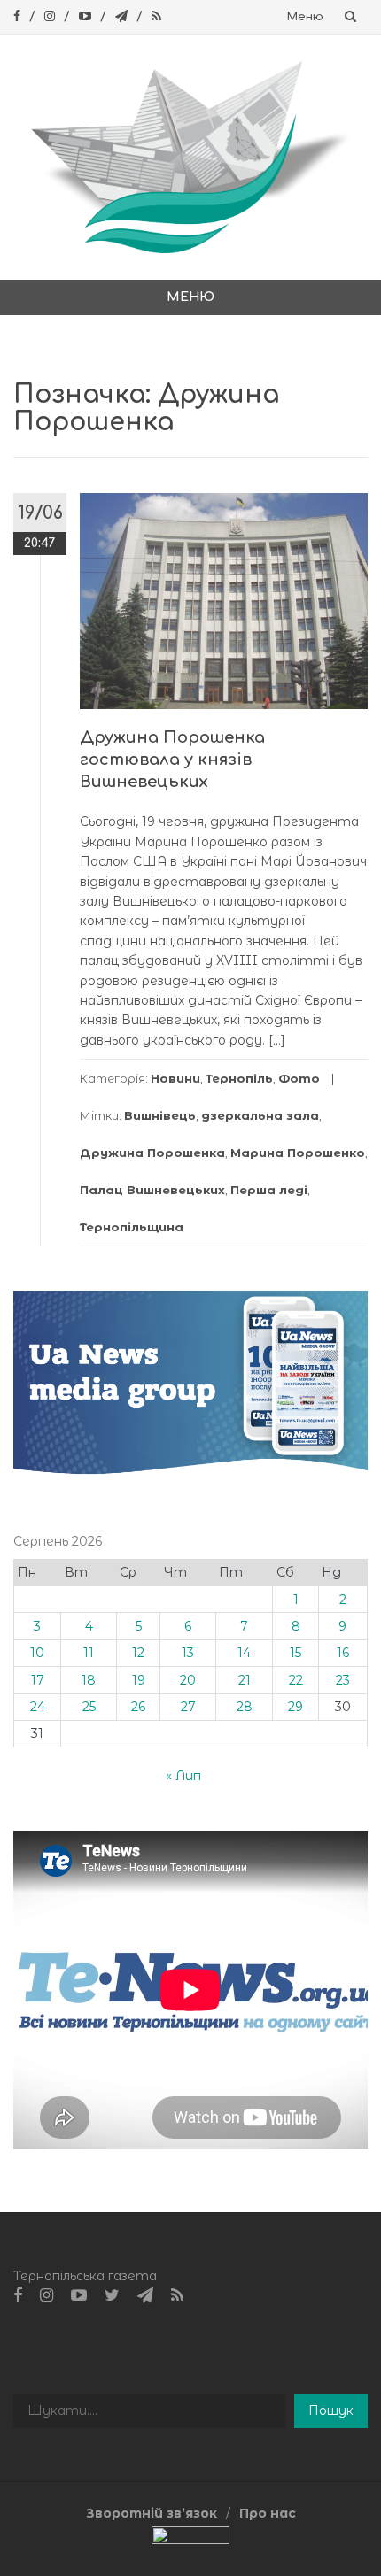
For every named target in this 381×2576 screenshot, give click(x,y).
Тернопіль (239, 1078)
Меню (305, 17)
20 (188, 1680)
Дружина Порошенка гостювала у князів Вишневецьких (172, 760)
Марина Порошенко (298, 1153)
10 (37, 1653)
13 (188, 1653)
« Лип (183, 1776)
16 (343, 1653)
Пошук (331, 2410)
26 (138, 1707)
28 (245, 1707)
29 (295, 1707)
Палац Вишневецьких (152, 1190)
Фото (299, 1078)
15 (295, 1653)
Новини (175, 1078)
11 (89, 1653)
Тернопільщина (132, 1227)
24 (38, 1707)
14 (244, 1653)
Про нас (268, 2513)
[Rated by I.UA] (190, 2539)
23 (343, 1680)
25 (89, 1707)
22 (296, 1680)
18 (89, 1680)
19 (139, 1680)
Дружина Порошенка (152, 1153)
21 (245, 1680)
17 (38, 1680)
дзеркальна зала (260, 1115)
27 (188, 1707)
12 (138, 1653)
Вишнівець (160, 1115)
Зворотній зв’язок (152, 2513)
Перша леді (269, 1190)
